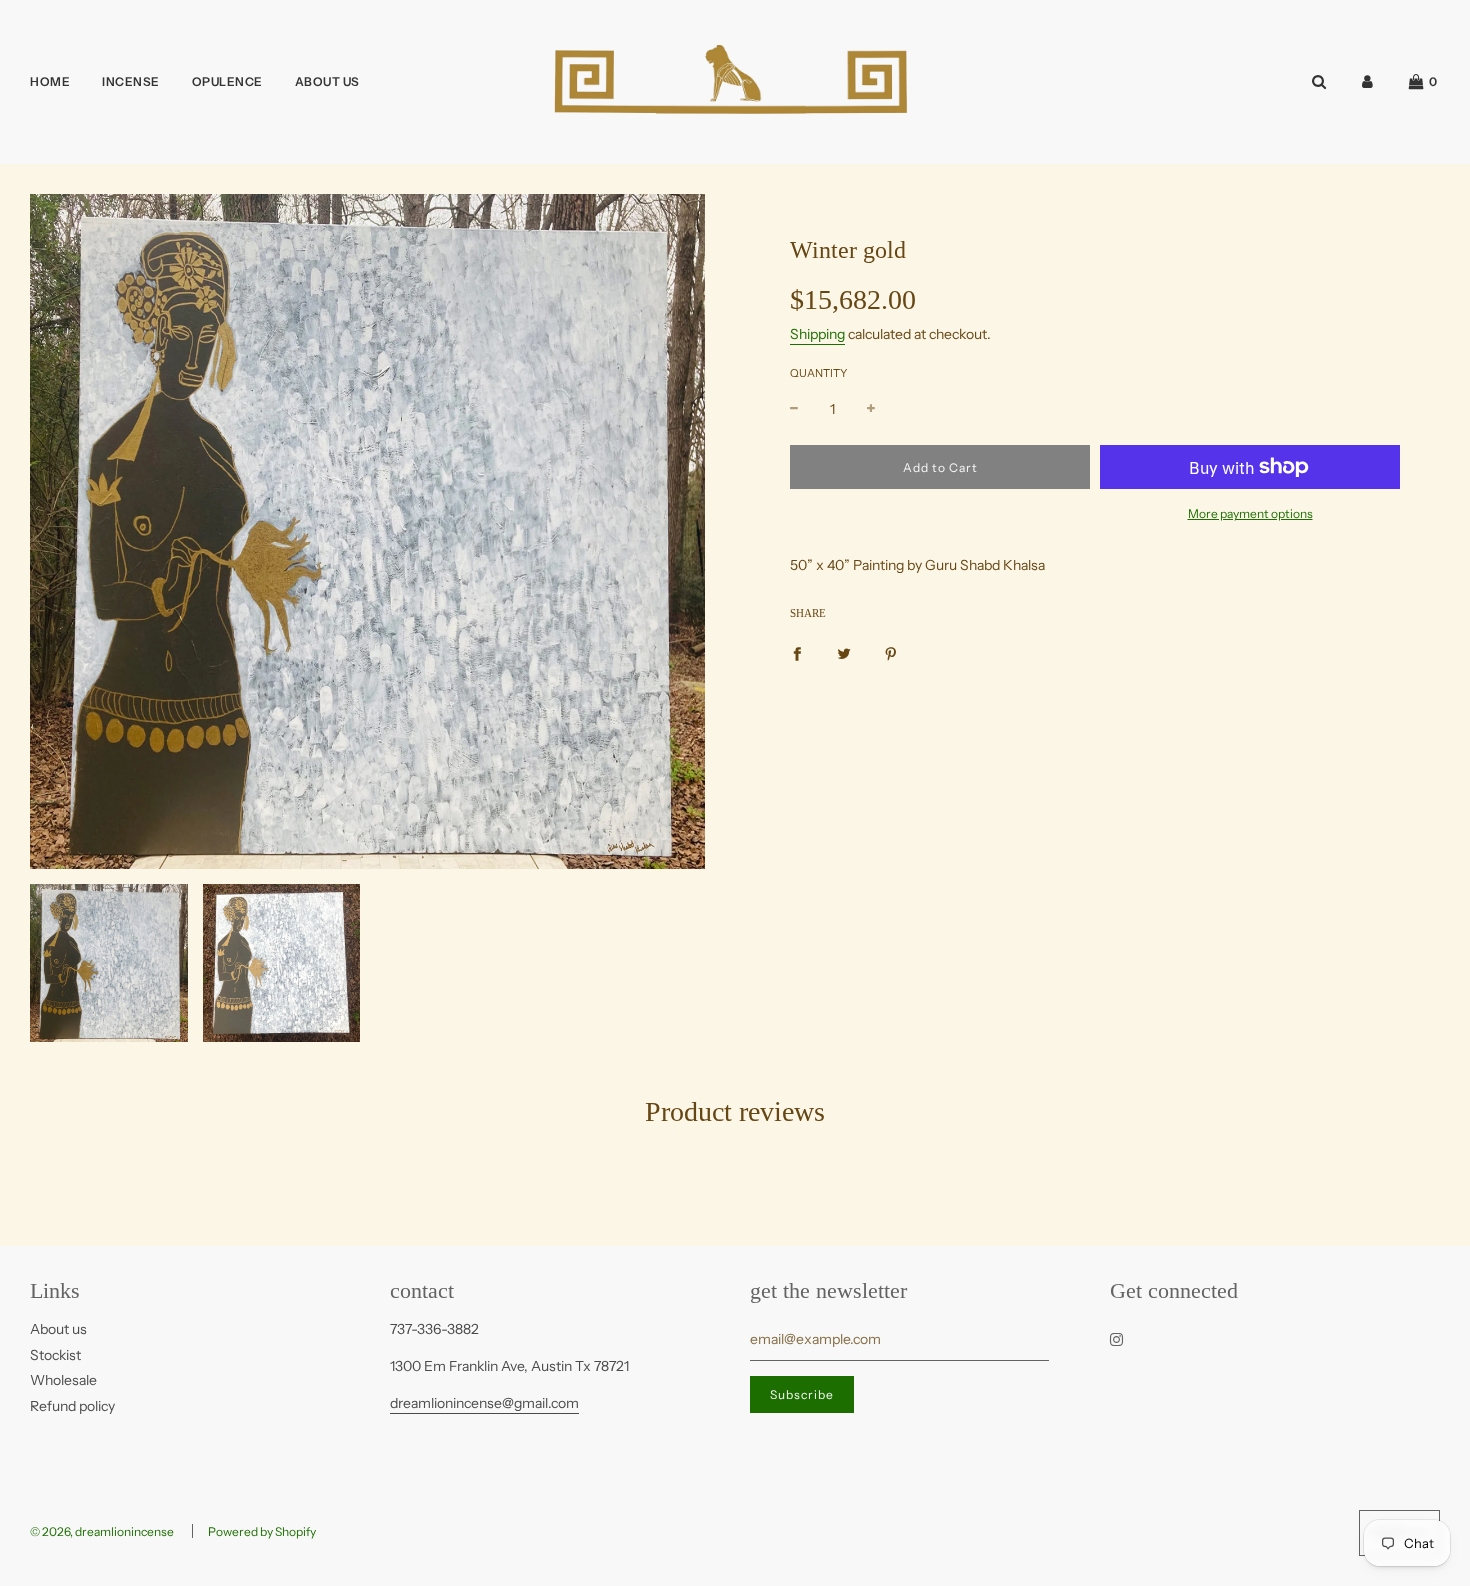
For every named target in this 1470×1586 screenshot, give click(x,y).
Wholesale (63, 1380)
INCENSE (131, 81)
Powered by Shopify (262, 1531)
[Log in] (1367, 81)
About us (58, 1329)
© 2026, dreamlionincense (102, 1531)
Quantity (818, 373)
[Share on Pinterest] (891, 653)
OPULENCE (227, 81)
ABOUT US (327, 81)
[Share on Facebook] (797, 653)
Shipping (817, 334)
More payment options (1250, 513)
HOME (50, 81)
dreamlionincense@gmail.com (484, 1403)
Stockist (55, 1355)
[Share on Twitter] (844, 653)
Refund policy (72, 1406)
